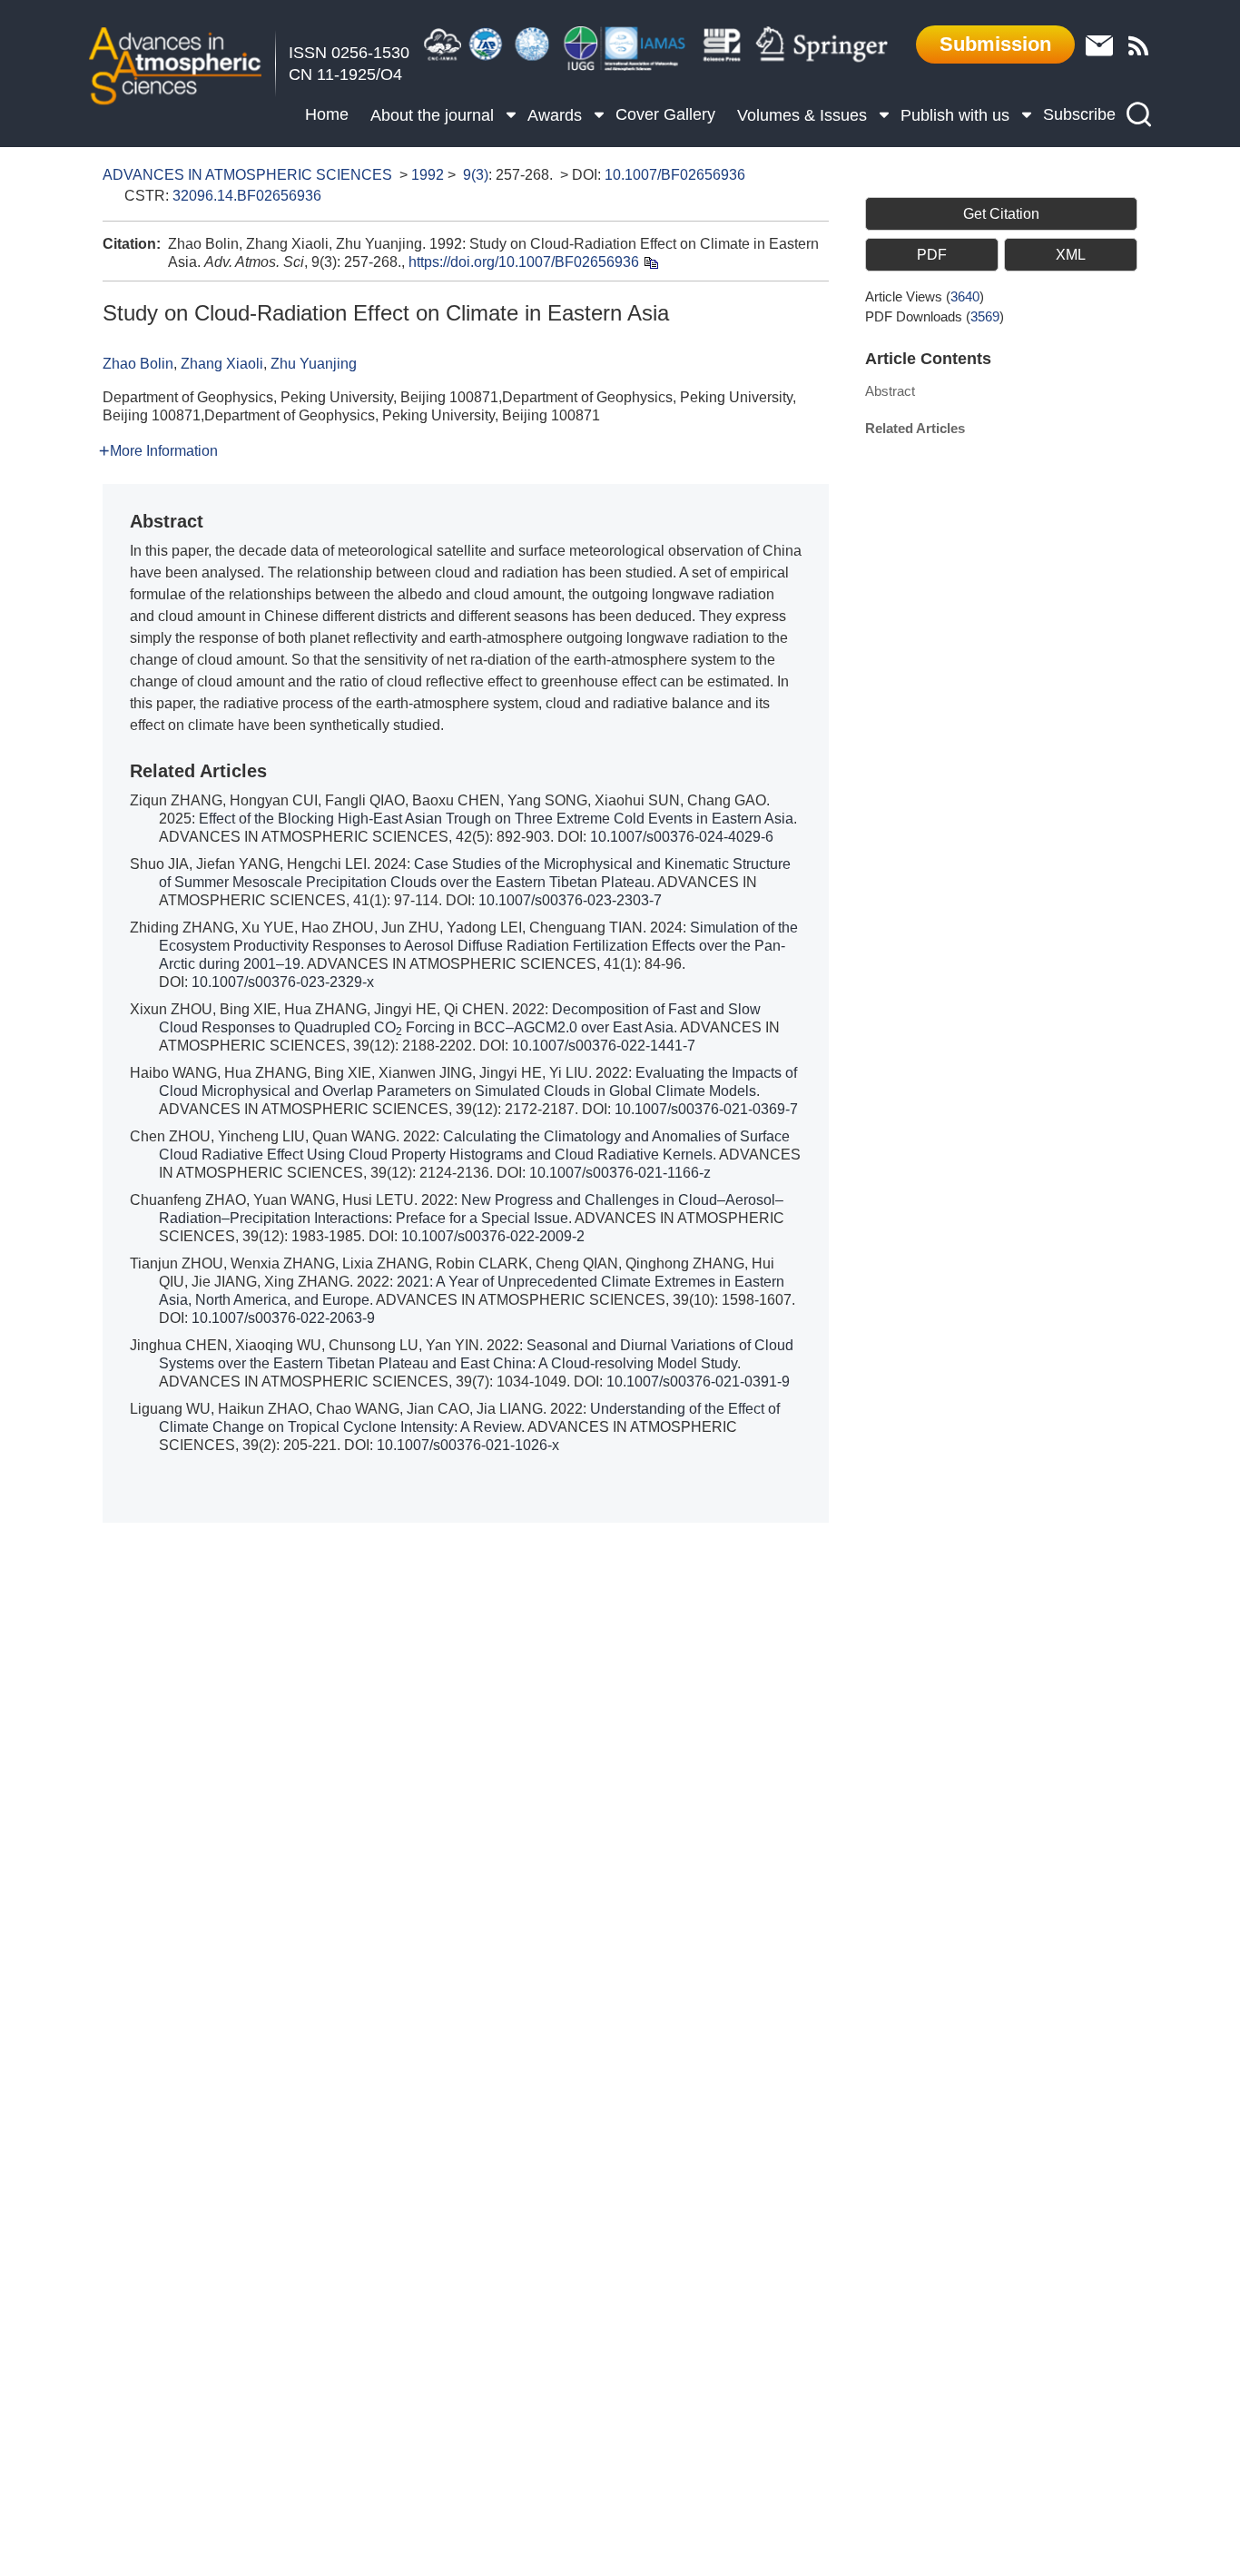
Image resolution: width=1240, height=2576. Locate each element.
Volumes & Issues (802, 115)
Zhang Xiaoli (222, 364)
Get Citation (1001, 214)
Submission (995, 44)
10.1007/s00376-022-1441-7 (604, 1046)
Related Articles (915, 428)
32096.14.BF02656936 (247, 196)
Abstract (890, 391)
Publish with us (955, 115)
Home (327, 114)
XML (1071, 255)
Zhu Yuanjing (314, 364)
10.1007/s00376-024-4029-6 (682, 837)
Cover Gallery (665, 114)
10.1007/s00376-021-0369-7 (706, 1109)
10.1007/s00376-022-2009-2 (493, 1236)
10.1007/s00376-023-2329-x (283, 982)
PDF (932, 255)
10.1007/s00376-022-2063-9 (283, 1318)
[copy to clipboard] (650, 262)
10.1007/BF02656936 (675, 175)
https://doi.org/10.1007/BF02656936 (524, 262)
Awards (555, 115)
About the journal (432, 115)
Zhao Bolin (138, 364)
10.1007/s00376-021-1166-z (620, 1173)
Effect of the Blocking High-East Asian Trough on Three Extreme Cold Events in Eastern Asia (496, 819)
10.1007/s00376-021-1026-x (468, 1445)
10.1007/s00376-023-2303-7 (570, 900)
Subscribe (1079, 114)
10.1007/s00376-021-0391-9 (698, 1382)
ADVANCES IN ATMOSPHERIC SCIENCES (247, 175)
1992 (428, 175)
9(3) (476, 175)
